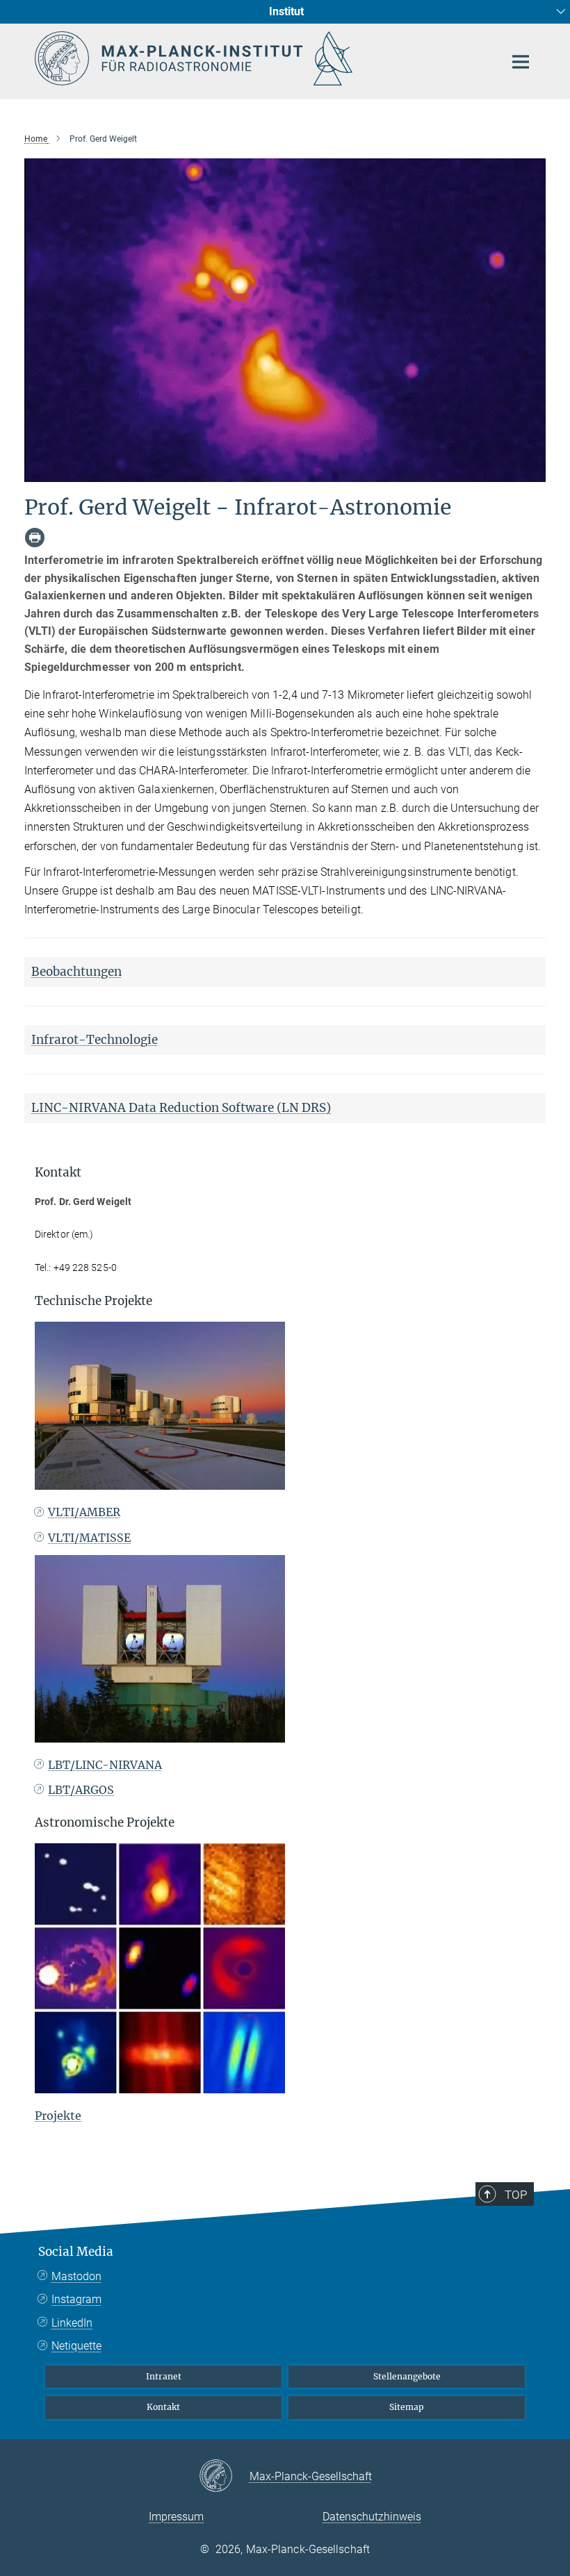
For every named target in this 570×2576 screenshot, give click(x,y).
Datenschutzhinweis (372, 2517)
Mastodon (76, 2276)
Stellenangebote (407, 2376)
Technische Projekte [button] (93, 1301)
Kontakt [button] (58, 1172)
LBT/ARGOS (81, 1790)
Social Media (76, 2252)
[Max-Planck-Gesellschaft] (224, 2477)
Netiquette (76, 2346)
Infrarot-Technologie (95, 1040)
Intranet (164, 2376)
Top (516, 2195)
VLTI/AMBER (84, 1512)
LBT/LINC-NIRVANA (105, 1765)
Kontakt (163, 2407)
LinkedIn (72, 2323)
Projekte (58, 2116)
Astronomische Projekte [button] (105, 1822)
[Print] (35, 538)
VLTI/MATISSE (89, 1538)
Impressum (176, 2517)
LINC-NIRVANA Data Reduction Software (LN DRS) (181, 1108)
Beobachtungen (76, 972)
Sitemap (407, 2407)
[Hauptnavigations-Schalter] (521, 62)
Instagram (76, 2299)
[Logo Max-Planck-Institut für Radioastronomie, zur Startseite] (261, 58)
